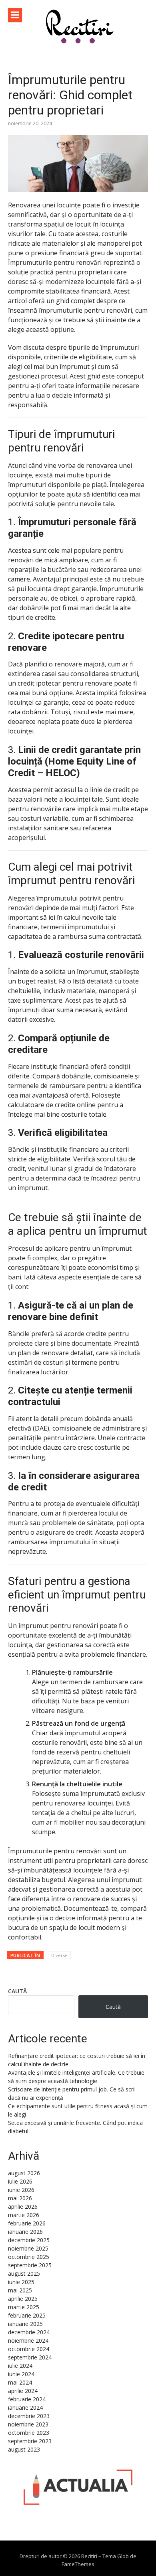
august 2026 (24, 2173)
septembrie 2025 (30, 2265)
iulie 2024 (20, 2366)
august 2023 (24, 2449)
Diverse (59, 1955)
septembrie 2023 (30, 2441)
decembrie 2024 (29, 2332)
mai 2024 (20, 2382)
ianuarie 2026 (25, 2232)
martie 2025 (24, 2307)
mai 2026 (20, 2198)
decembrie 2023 (29, 2416)
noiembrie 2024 (28, 2340)
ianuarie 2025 (25, 2324)
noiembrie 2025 (28, 2248)
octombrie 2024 (29, 2349)
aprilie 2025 (23, 2299)
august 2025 (24, 2273)
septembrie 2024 (30, 2357)
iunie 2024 (21, 2374)
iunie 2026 (21, 2190)
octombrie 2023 (29, 2433)
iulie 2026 (20, 2181)
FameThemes (78, 2564)
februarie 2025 (27, 2315)
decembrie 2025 (29, 2240)
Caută (17, 1991)
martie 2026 (24, 2215)
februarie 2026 (27, 2223)
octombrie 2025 (29, 2257)
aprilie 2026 (23, 2206)
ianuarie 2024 (25, 2407)
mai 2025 (20, 2290)
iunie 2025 (21, 2282)
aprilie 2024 (23, 2391)
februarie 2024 (27, 2399)
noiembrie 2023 (28, 2424)
